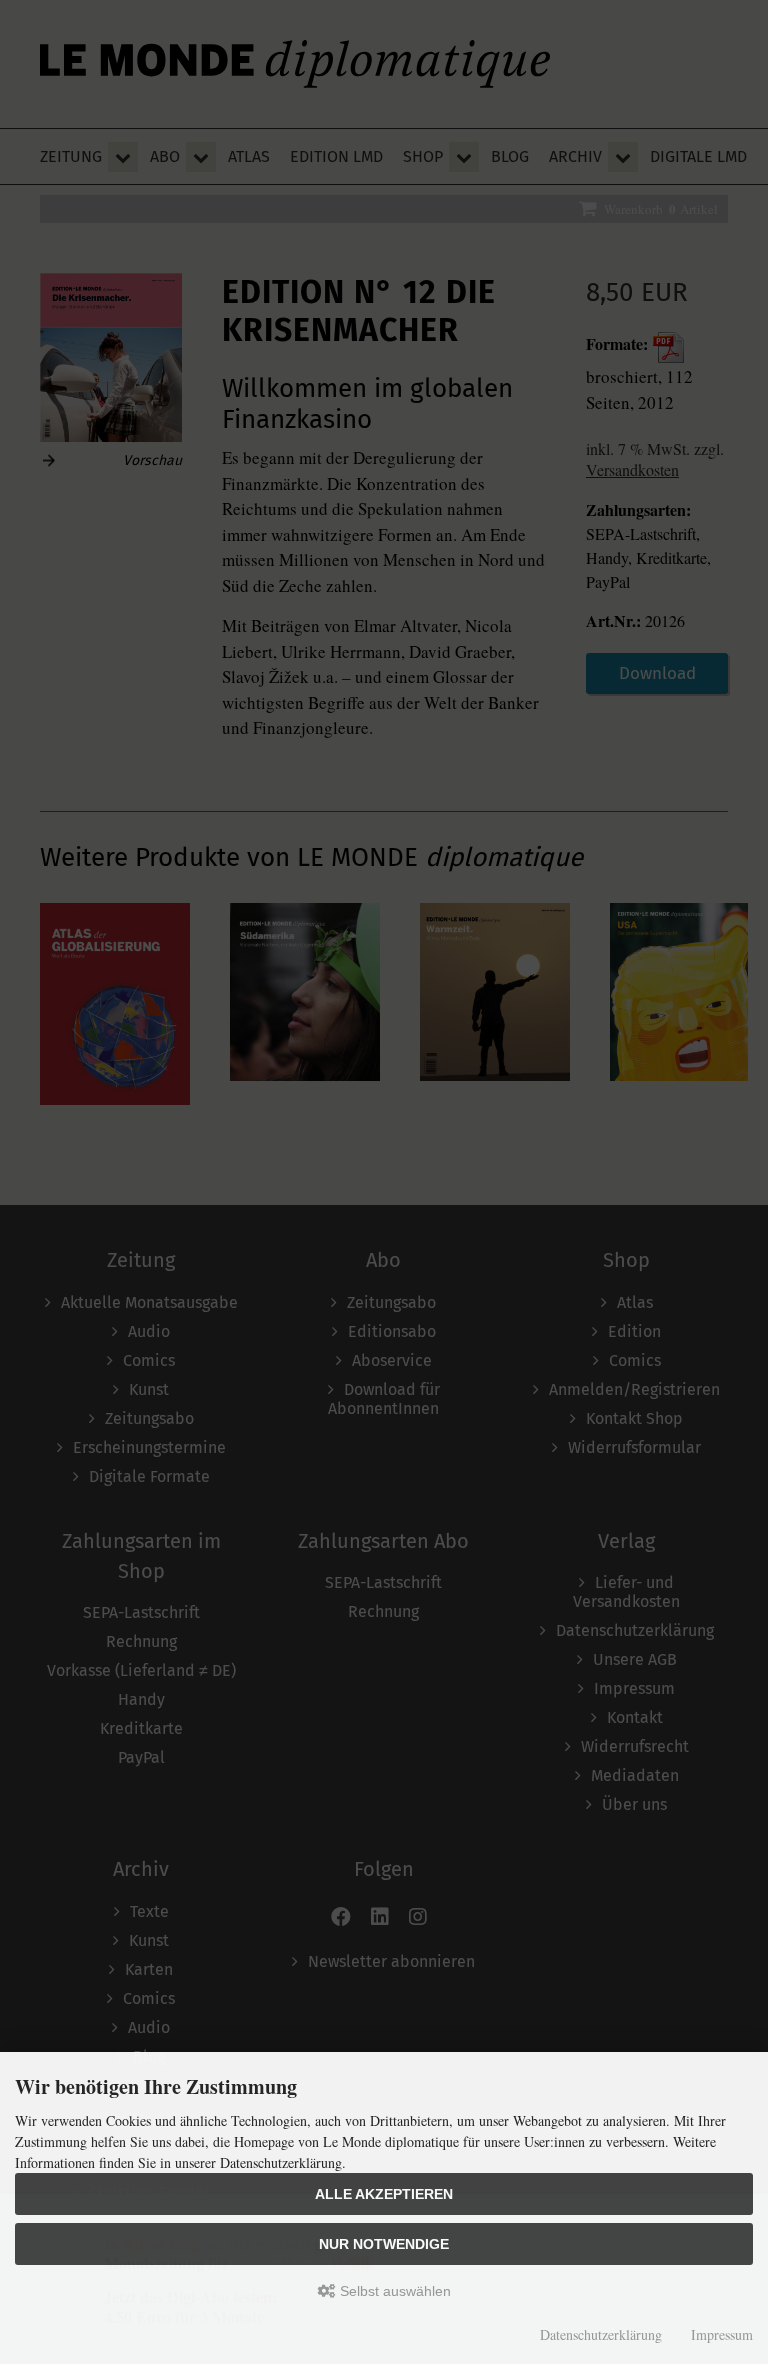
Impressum (722, 2334)
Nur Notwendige (384, 2244)
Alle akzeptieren (384, 2194)
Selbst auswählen (393, 2291)
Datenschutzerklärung (601, 2334)
